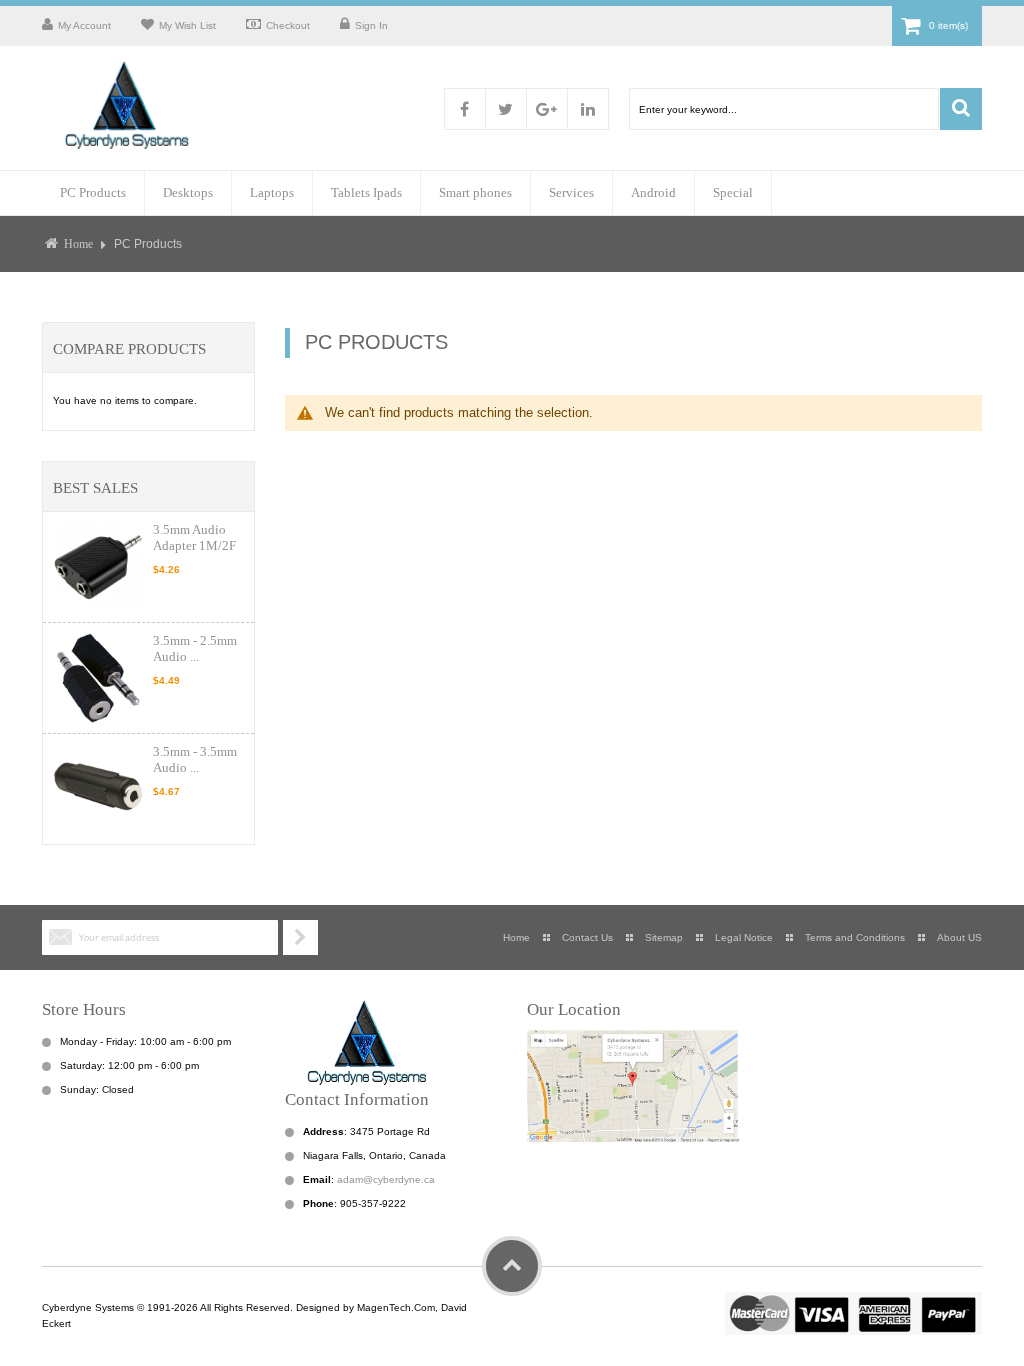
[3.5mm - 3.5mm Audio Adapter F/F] (98, 789)
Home (78, 244)
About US (959, 937)
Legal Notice (744, 937)
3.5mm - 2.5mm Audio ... (195, 648)
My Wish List (187, 25)
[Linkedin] (588, 109)
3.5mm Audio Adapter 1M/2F (194, 537)
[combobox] (784, 109)
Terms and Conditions (855, 937)
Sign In (371, 25)
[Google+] (547, 109)
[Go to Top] (512, 1266)
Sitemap (664, 937)
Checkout (288, 25)
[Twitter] (506, 109)
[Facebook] (465, 109)
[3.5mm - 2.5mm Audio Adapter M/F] (98, 678)
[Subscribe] (300, 937)
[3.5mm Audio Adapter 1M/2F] (98, 567)
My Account (84, 25)
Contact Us (587, 937)
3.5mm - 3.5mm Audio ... (195, 759)
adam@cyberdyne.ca (386, 1179)
